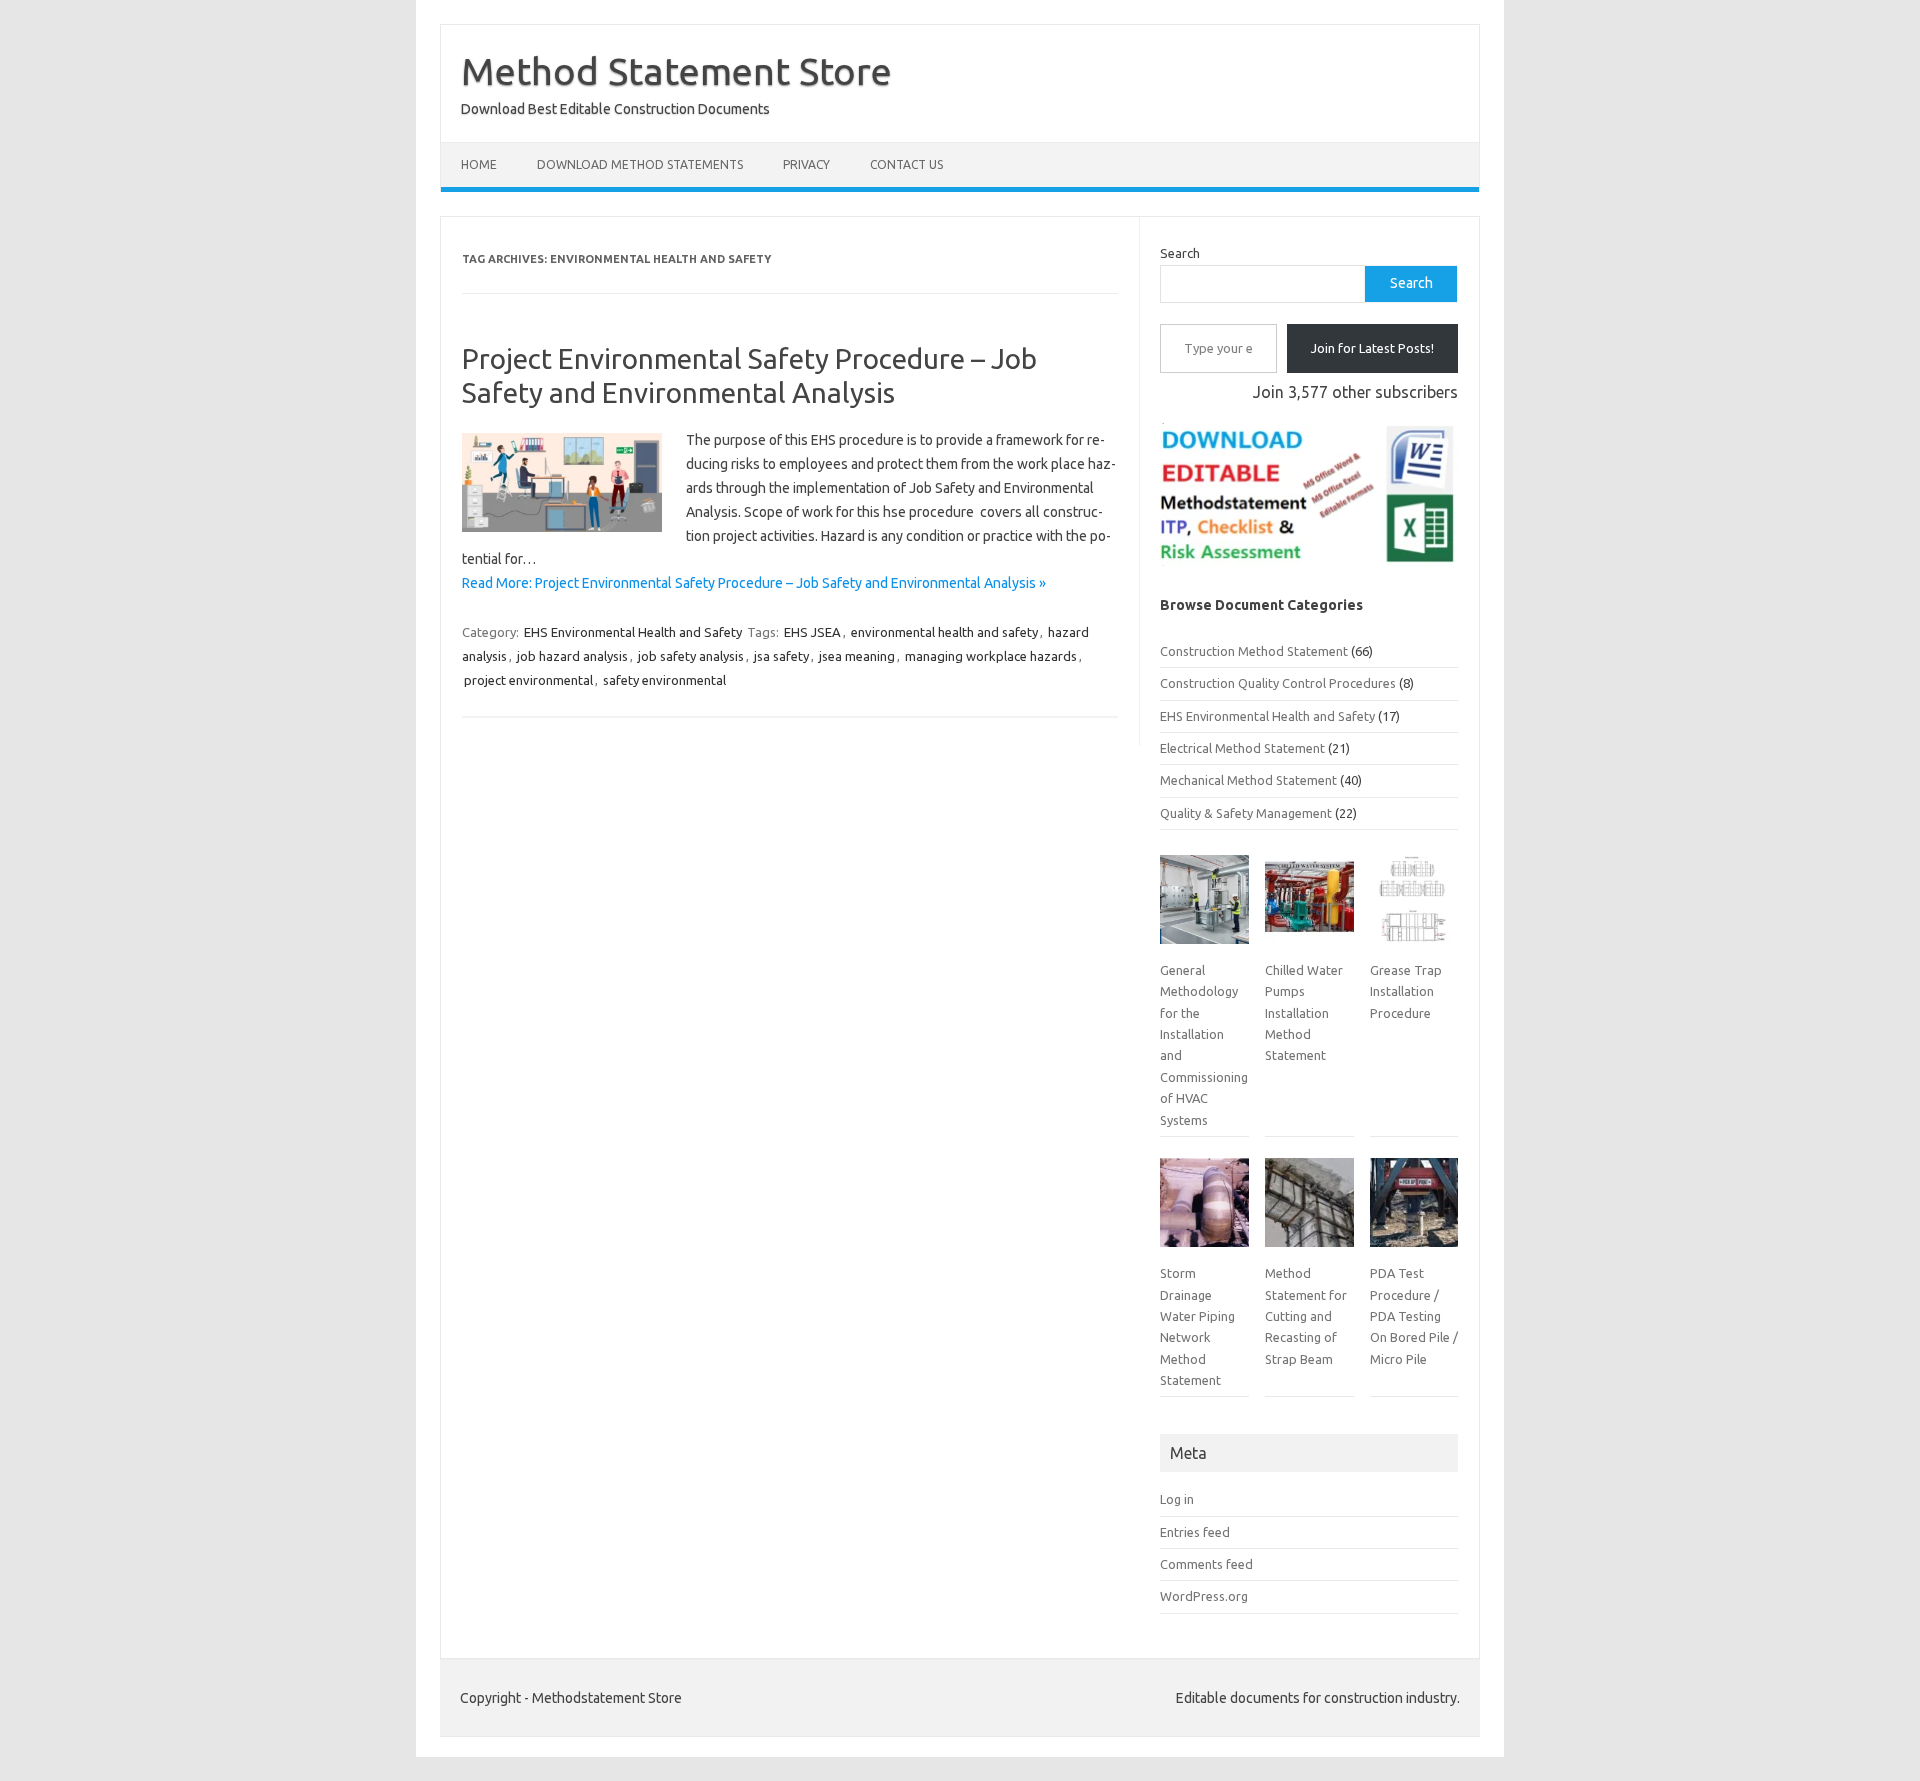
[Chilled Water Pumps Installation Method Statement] (1309, 907)
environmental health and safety (944, 632)
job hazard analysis (572, 656)
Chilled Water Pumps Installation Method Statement (1304, 1013)
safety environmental (664, 680)
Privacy (806, 164)
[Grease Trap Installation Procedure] (1414, 907)
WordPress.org (1204, 1596)
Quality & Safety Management (1246, 813)
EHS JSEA (812, 632)
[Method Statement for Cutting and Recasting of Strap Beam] (1309, 1210)
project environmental (528, 680)
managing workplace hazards (991, 656)
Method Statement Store (676, 71)
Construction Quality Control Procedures (1278, 683)
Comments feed (1206, 1564)
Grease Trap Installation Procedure (1406, 991)
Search (1180, 253)
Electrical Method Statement (1242, 748)
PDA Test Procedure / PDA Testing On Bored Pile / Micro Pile (1414, 1316)
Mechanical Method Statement (1248, 780)
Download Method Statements (640, 164)
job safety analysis (691, 656)
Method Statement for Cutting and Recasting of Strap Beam (1306, 1316)
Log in (1177, 1499)
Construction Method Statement (1254, 651)
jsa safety (781, 656)
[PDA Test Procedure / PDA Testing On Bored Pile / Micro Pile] (1414, 1210)
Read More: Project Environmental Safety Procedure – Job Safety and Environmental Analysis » (754, 583)
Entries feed (1195, 1532)
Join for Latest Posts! (1372, 348)
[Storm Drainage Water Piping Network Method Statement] (1204, 1210)
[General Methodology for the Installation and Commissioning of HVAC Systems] (1204, 907)
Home (479, 164)
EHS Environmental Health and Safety (633, 632)
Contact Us (906, 164)
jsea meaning (857, 656)
